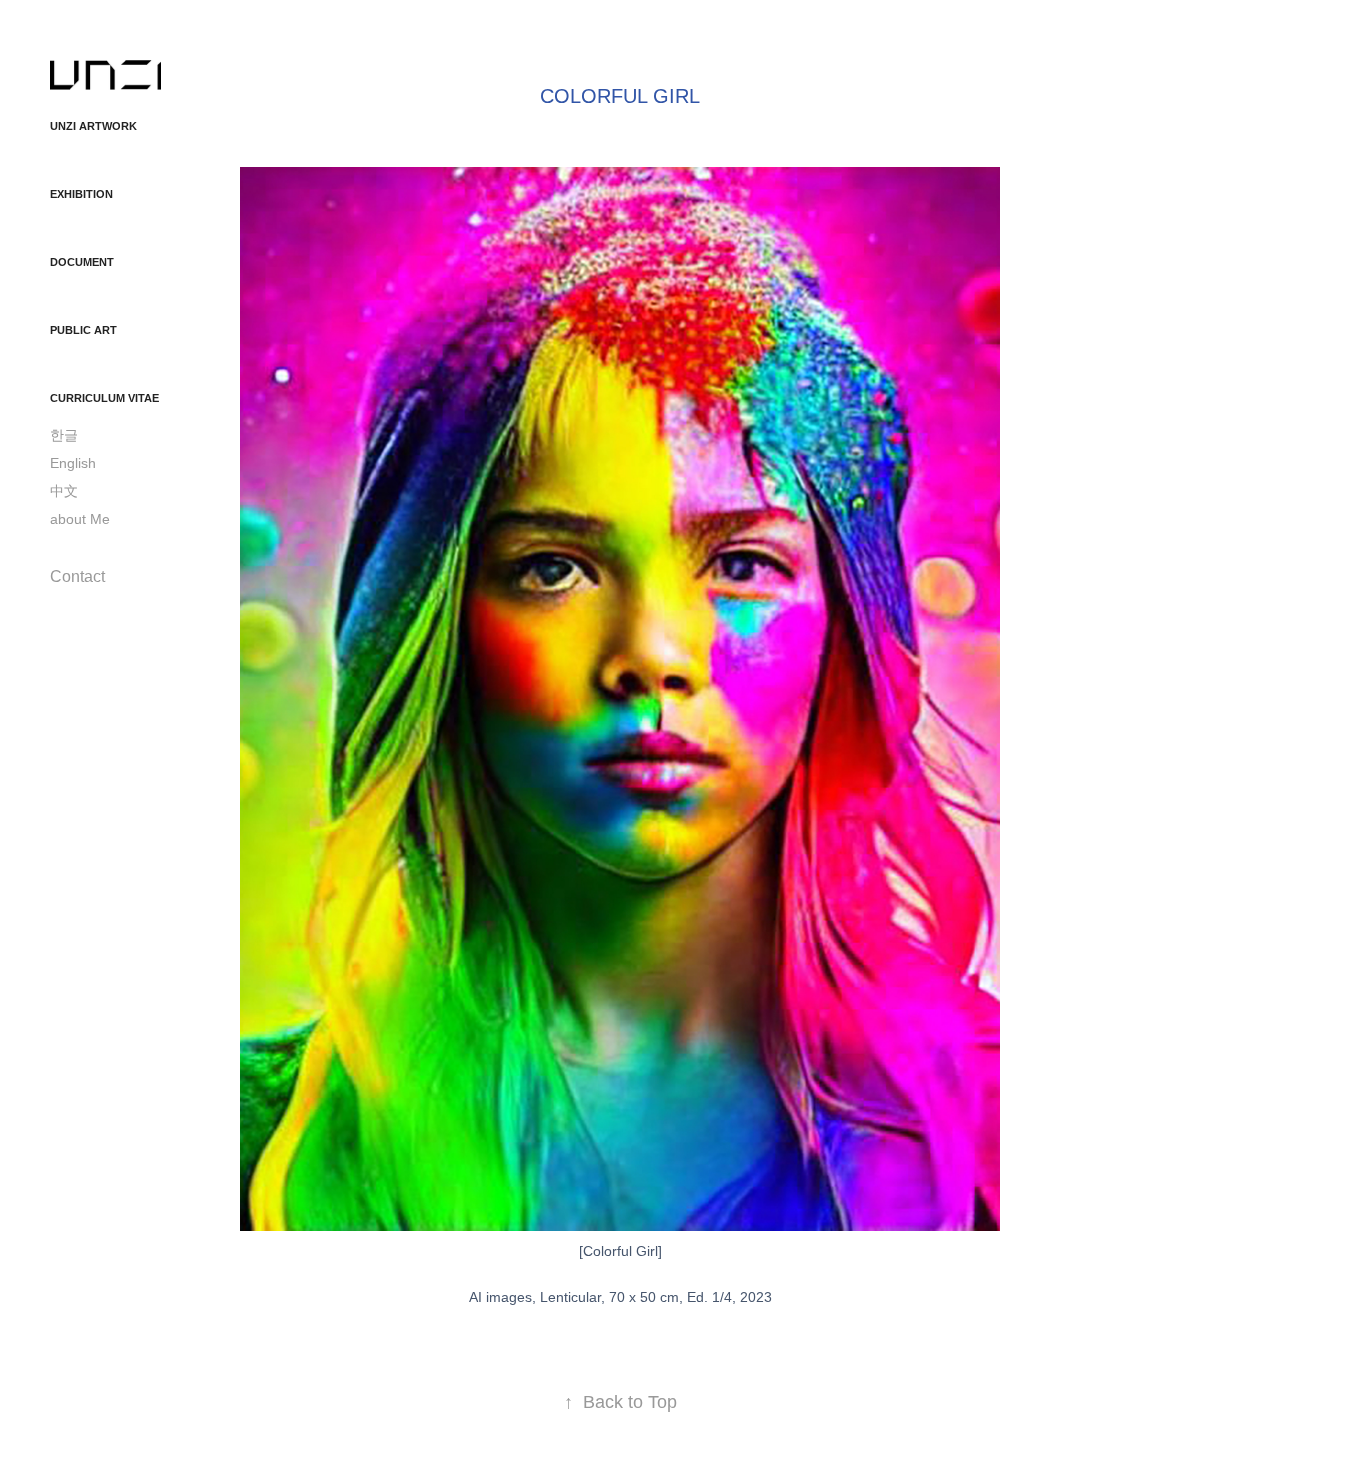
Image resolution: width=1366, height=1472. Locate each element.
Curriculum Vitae (104, 398)
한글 (64, 435)
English (73, 463)
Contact (77, 576)
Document (82, 262)
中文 (64, 491)
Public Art (83, 330)
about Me (80, 519)
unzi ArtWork (93, 126)
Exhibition (81, 194)
